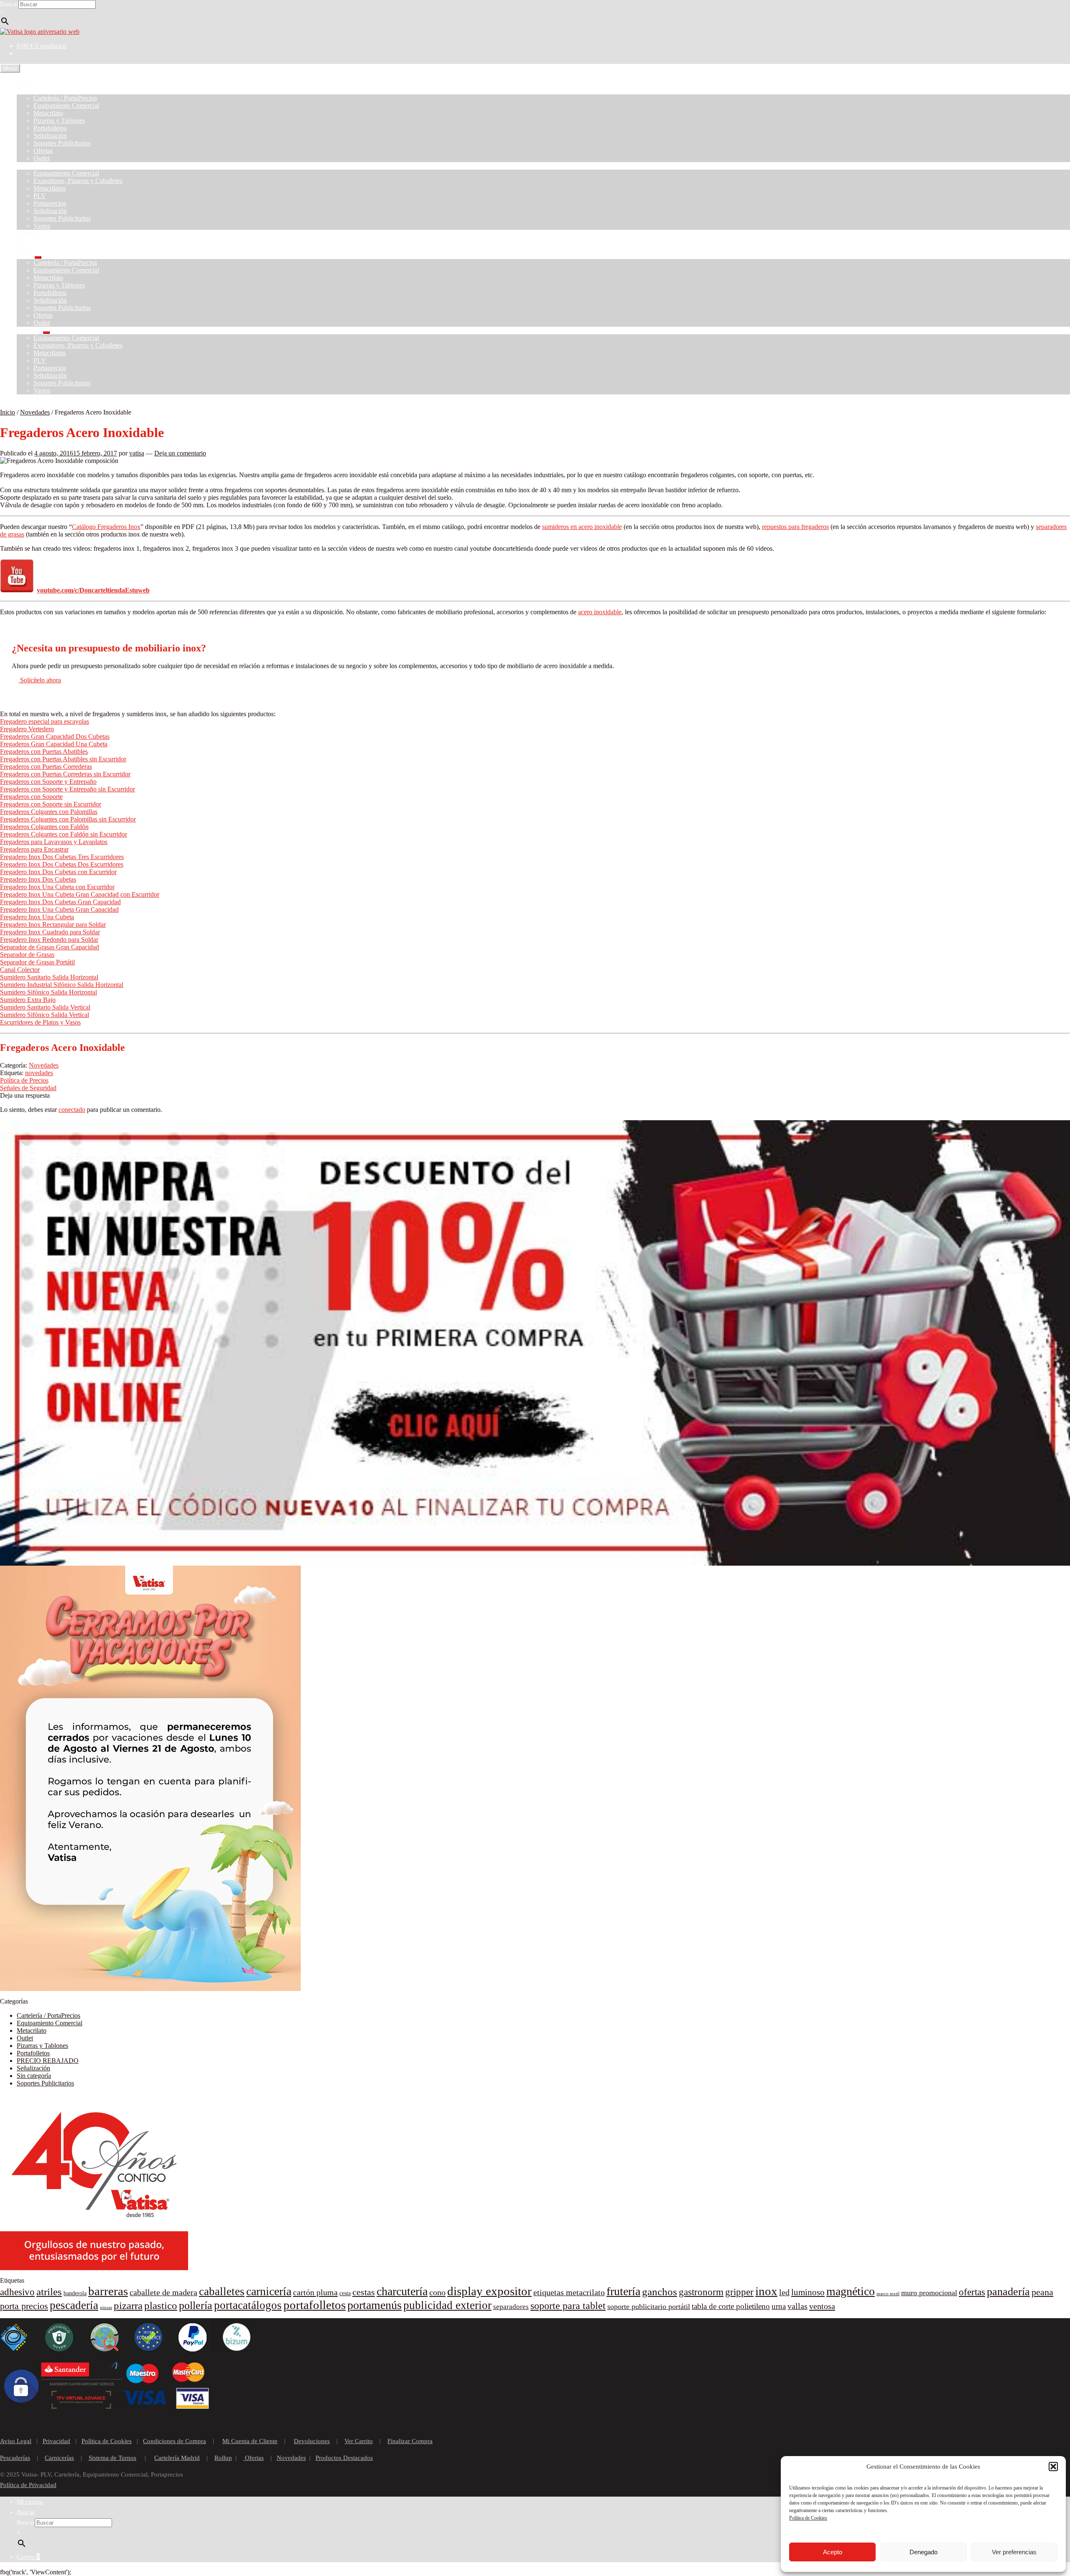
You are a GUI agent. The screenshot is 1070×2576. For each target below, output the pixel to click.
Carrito (28, 2557)
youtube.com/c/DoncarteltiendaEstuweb (93, 590)
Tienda (26, 90)
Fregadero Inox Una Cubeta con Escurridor (57, 887)
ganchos (660, 2292)
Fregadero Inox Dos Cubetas (38, 879)
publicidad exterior (447, 2305)
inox (766, 2291)
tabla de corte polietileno (731, 2306)
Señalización (50, 136)
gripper (739, 2292)
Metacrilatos (50, 188)
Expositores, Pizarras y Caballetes (78, 181)
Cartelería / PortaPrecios (65, 98)
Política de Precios (24, 1080)
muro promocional (929, 2293)
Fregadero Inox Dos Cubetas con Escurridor (58, 872)
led (784, 2292)
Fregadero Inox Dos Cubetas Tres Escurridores (62, 857)
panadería (1008, 2292)
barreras (108, 2291)
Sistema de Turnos (112, 2458)
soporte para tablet (568, 2306)
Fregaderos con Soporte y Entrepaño (48, 782)
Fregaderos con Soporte (31, 797)
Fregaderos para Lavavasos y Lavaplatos (54, 842)
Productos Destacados (344, 2458)
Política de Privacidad (28, 2485)
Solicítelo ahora (40, 680)
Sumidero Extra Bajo (28, 1000)
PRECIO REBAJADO (48, 2061)
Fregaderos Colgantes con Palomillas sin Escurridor (68, 819)
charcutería (402, 2291)
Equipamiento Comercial (66, 106)
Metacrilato (48, 113)
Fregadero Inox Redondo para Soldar (49, 940)
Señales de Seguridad (28, 1088)
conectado (72, 1110)
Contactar (29, 233)
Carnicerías (59, 2458)
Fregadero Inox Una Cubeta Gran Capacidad (59, 909)
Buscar (9, 4)
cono (437, 2292)
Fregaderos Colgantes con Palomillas (49, 812)
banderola (75, 2293)
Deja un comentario (180, 453)
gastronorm (701, 2292)
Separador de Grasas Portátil (37, 962)
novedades (39, 1073)
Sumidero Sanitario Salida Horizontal (49, 977)
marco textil (888, 2294)
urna (779, 2306)
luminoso (808, 2292)
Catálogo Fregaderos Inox (106, 527)
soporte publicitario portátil (649, 2306)
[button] (1053, 2467)
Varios (42, 226)
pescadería (74, 2305)
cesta (345, 2293)
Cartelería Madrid (177, 2458)
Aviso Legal (16, 2441)
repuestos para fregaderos (795, 527)
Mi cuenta (30, 2502)
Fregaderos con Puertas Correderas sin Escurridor (65, 774)
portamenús (374, 2305)
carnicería (269, 2291)
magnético (851, 2291)
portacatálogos (248, 2305)
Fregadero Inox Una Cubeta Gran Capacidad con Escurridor (80, 894)
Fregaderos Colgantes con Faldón (44, 827)
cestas (364, 2292)
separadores (511, 2307)
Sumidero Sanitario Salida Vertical (45, 1007)
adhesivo (17, 2292)
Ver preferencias (1014, 2552)
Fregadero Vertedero (27, 729)
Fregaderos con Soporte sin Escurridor (51, 804)
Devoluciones (312, 2441)
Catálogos (30, 166)
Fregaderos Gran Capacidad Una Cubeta (54, 744)
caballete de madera (163, 2292)
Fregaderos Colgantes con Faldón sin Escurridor (64, 834)
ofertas (972, 2292)
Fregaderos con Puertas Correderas (46, 767)
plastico (161, 2305)
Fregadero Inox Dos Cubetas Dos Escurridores (62, 864)
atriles (49, 2292)
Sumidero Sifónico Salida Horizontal (48, 992)
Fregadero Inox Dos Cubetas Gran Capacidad (60, 902)
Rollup (223, 2458)
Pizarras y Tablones (59, 121)
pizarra (128, 2305)
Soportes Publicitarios (62, 143)
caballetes (222, 2291)
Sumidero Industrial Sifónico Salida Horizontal (62, 985)
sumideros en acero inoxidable (582, 527)
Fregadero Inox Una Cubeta (37, 917)
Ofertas (43, 151)
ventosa (822, 2306)
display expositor (489, 2291)
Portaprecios (50, 203)
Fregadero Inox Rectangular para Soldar (53, 924)
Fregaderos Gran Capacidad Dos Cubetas (55, 736)
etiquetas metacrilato (569, 2292)
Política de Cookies (808, 2518)
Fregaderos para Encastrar (34, 849)
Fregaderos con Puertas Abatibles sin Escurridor (63, 759)
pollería (196, 2305)
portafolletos (315, 2305)
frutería (623, 2291)
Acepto (833, 2552)
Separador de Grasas (27, 955)
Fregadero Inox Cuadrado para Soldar (50, 932)
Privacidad (56, 2441)
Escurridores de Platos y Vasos (40, 1022)
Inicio (24, 83)
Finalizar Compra (410, 2441)
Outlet (42, 158)
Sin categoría (34, 2076)
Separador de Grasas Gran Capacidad (50, 947)
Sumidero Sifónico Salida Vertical (45, 1015)
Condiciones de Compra (175, 2441)
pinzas (106, 2308)
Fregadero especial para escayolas (45, 721)
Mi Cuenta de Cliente (250, 2441)
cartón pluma (315, 2292)
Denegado (924, 2552)
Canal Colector (20, 970)
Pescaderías (15, 2458)
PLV (40, 196)
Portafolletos (50, 128)
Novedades (35, 412)
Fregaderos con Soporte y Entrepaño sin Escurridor (68, 789)
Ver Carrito (359, 2441)
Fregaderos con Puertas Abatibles (44, 751)
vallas (797, 2306)
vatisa (137, 453)
